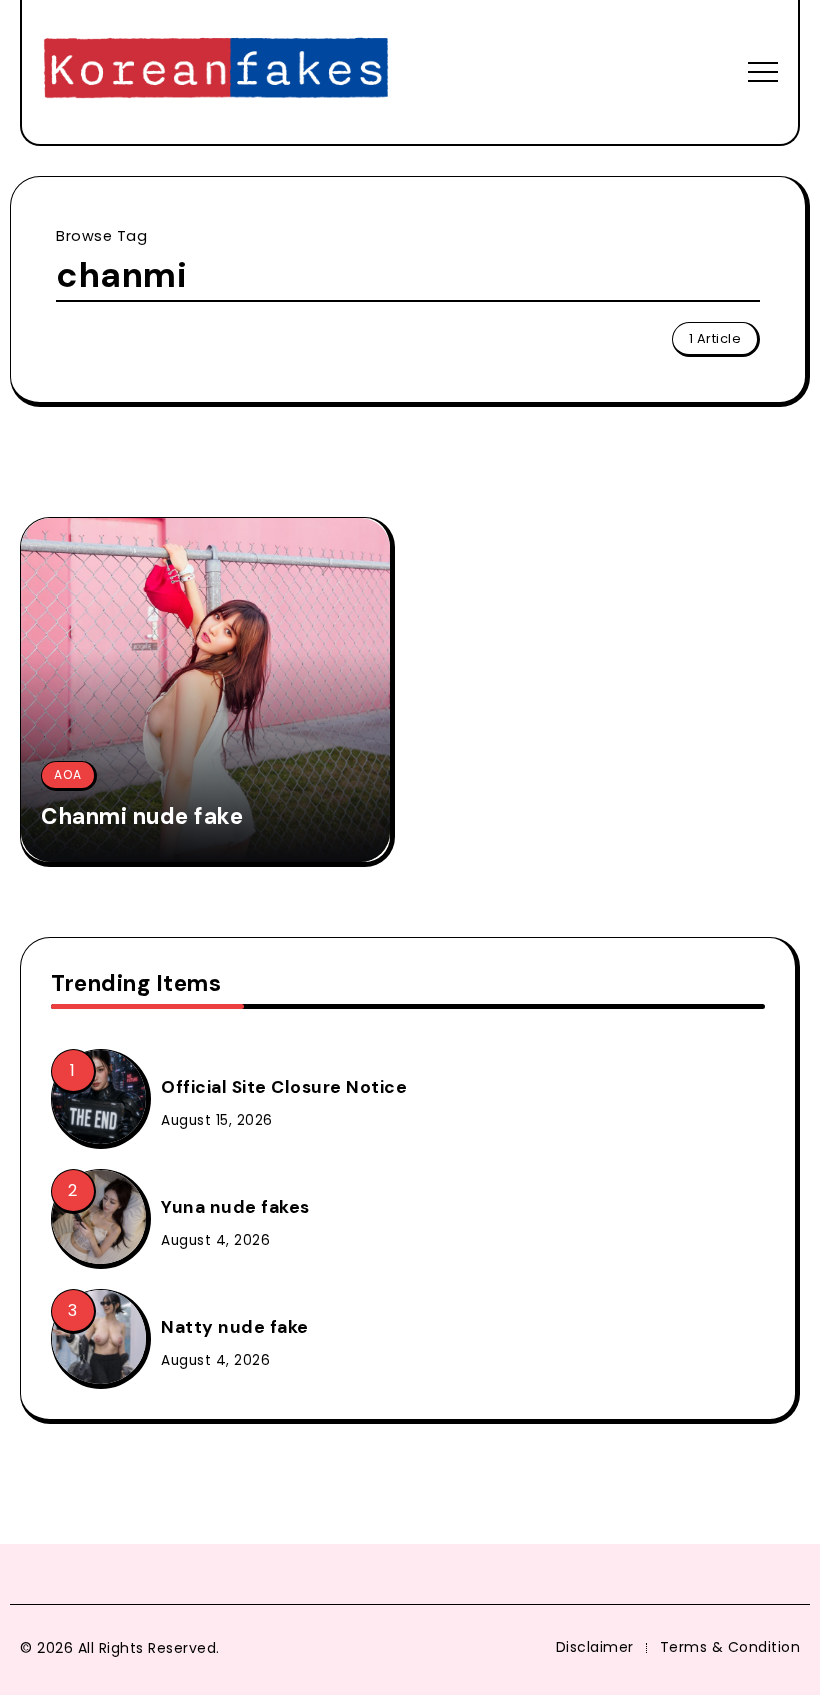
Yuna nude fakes (235, 1207)
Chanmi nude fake (142, 816)
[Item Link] (205, 690)
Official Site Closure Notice (284, 1087)
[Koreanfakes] (216, 70)
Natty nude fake (235, 1327)
